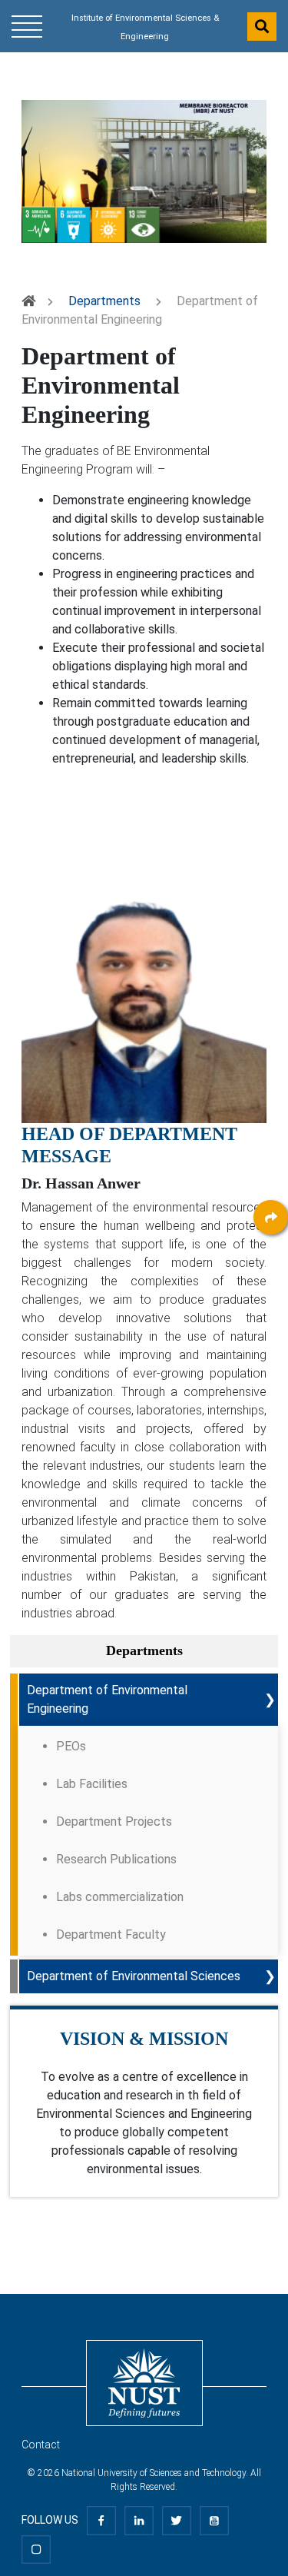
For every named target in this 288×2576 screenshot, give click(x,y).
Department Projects (114, 1821)
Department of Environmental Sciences (134, 1976)
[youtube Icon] (214, 2520)
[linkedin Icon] (139, 2520)
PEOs (71, 1746)
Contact (41, 2445)
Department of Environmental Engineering (107, 1699)
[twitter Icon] (177, 2520)
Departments (104, 301)
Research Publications (116, 1859)
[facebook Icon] (101, 2520)
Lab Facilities (92, 1784)
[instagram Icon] (36, 2548)
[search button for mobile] (262, 27)
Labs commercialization (120, 1897)
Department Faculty (111, 1934)
